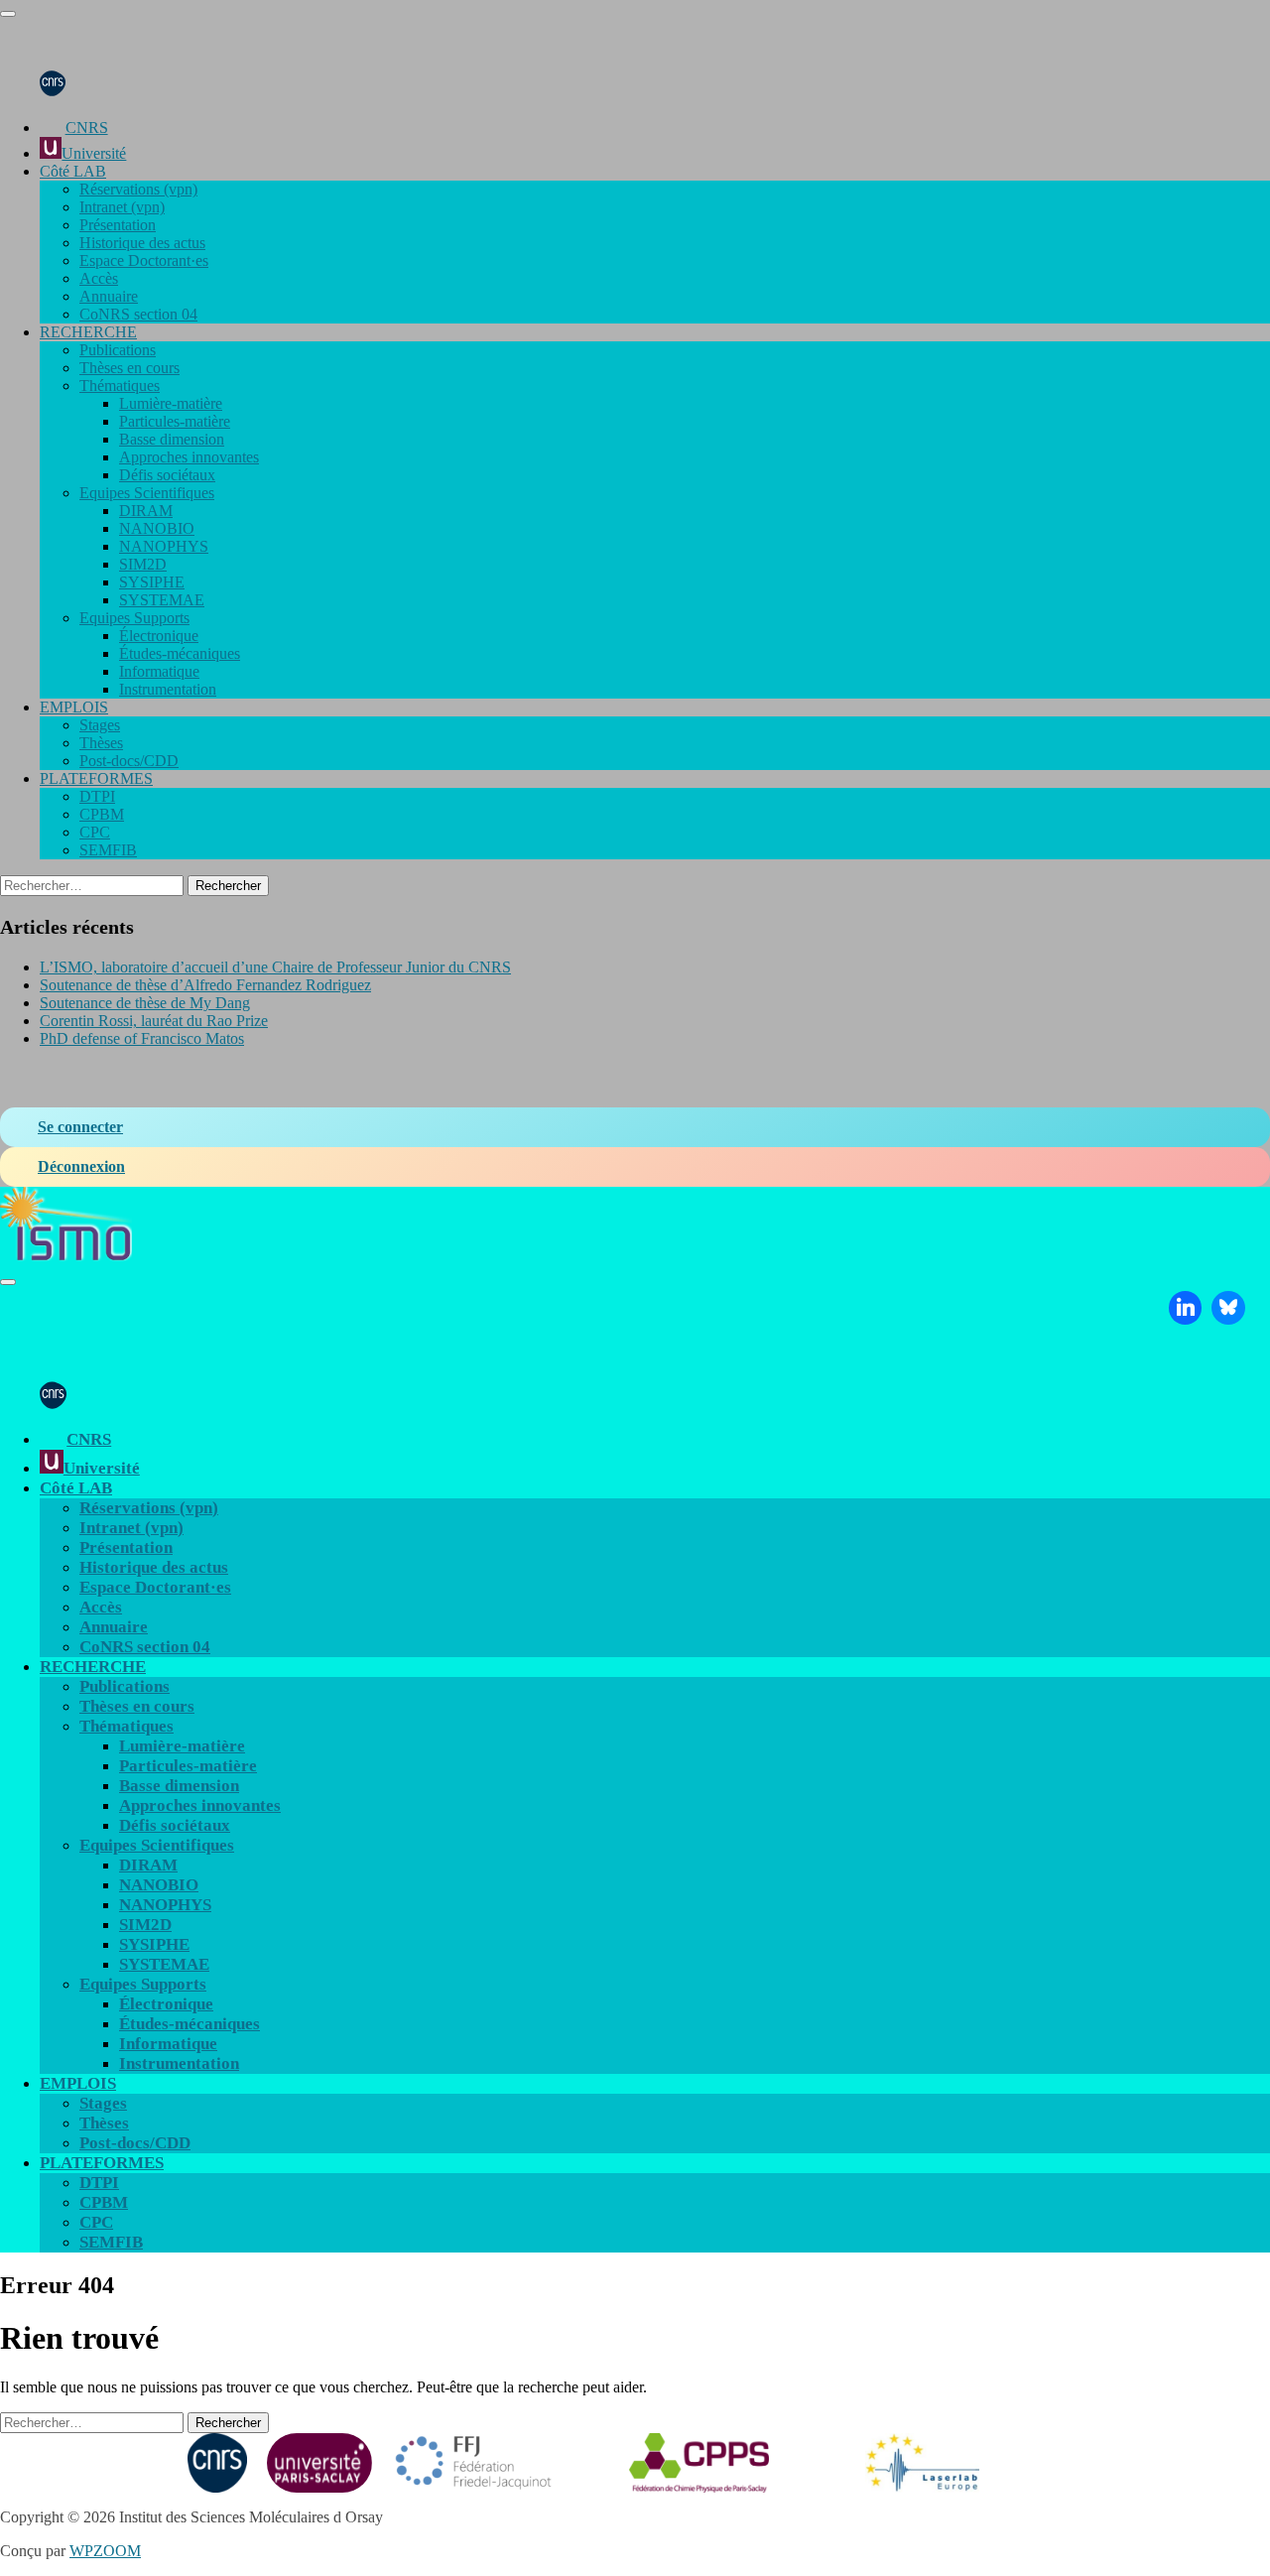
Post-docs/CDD (129, 761)
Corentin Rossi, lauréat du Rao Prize (154, 1021)
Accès (99, 278)
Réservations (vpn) (138, 189)
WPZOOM (105, 2551)
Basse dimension (172, 439)
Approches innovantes (189, 457)
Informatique (159, 671)
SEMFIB (108, 850)
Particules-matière (175, 421)
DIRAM (146, 511)
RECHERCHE (88, 332)
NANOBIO (157, 528)
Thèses (101, 743)
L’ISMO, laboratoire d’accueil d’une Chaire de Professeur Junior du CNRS (275, 967)
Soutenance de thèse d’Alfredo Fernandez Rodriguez (205, 985)
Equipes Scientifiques (147, 493)
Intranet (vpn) (122, 207)
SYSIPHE (152, 582)
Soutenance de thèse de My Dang (145, 1003)
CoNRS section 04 (138, 314)
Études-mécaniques (180, 653)
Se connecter (80, 1127)
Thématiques (120, 386)
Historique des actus (142, 243)
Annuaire (109, 296)
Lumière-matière (171, 403)
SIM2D (143, 564)
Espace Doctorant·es (144, 260)
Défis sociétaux (167, 475)
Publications (118, 350)
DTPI (97, 796)
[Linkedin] (1186, 1308)
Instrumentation (168, 689)
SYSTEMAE (162, 600)
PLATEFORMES (96, 778)
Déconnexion (81, 1166)
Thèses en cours (129, 368)
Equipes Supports (134, 618)
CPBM (102, 814)
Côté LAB (73, 171)
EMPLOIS (74, 707)
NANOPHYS (164, 546)
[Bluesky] (1228, 1308)
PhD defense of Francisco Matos (142, 1038)
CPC (95, 832)
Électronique (159, 636)
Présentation (118, 225)
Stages (100, 725)
